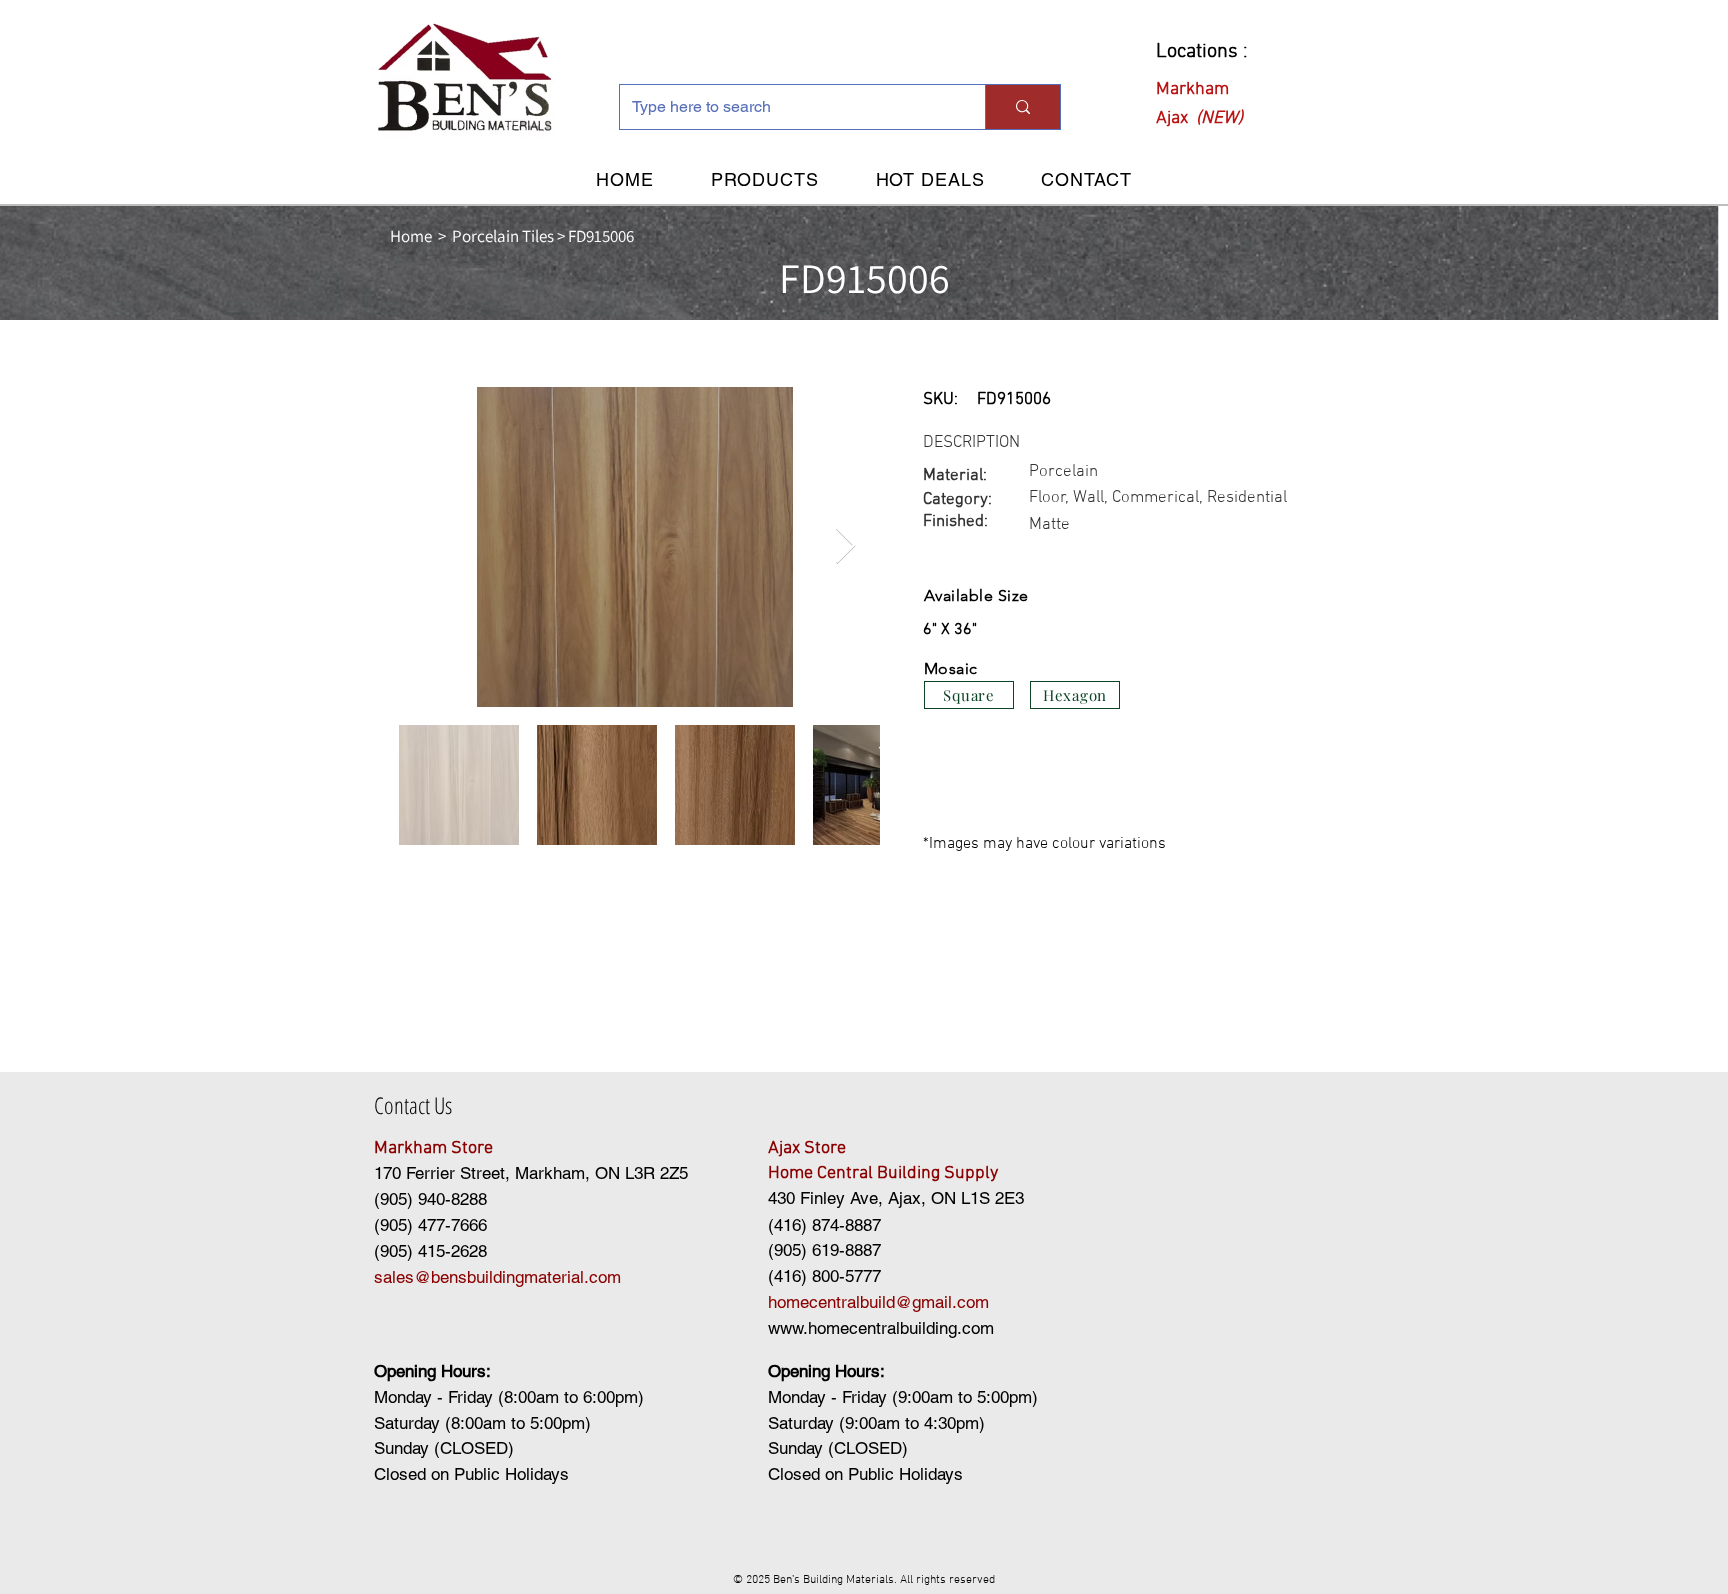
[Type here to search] (1022, 107)
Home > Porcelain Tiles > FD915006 (512, 236)
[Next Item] (845, 546)
